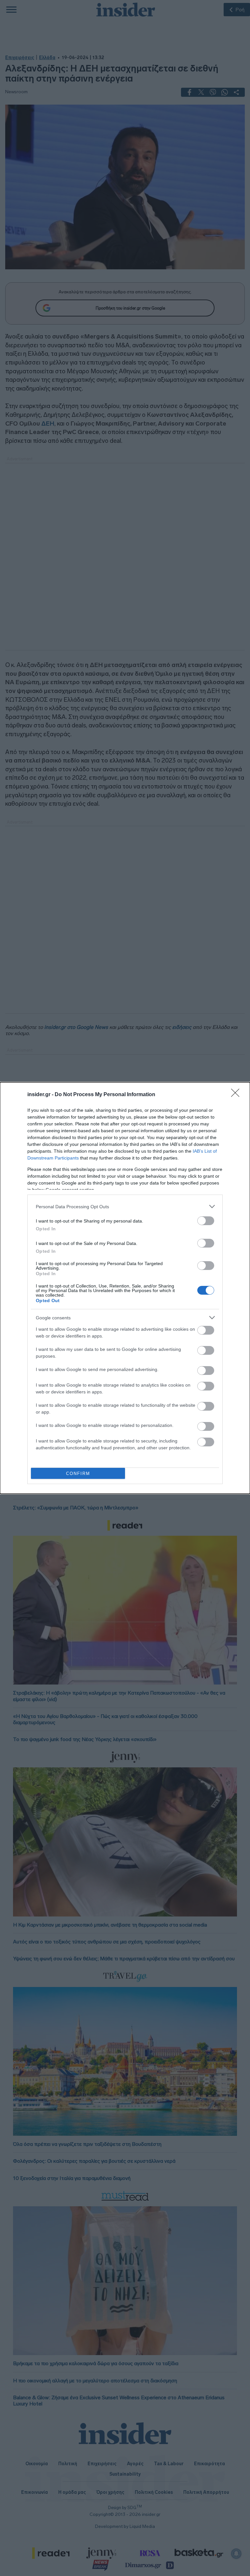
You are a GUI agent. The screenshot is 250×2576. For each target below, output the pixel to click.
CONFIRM (78, 1474)
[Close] (237, 1095)
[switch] (206, 1221)
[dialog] (125, 1288)
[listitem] (125, 1206)
